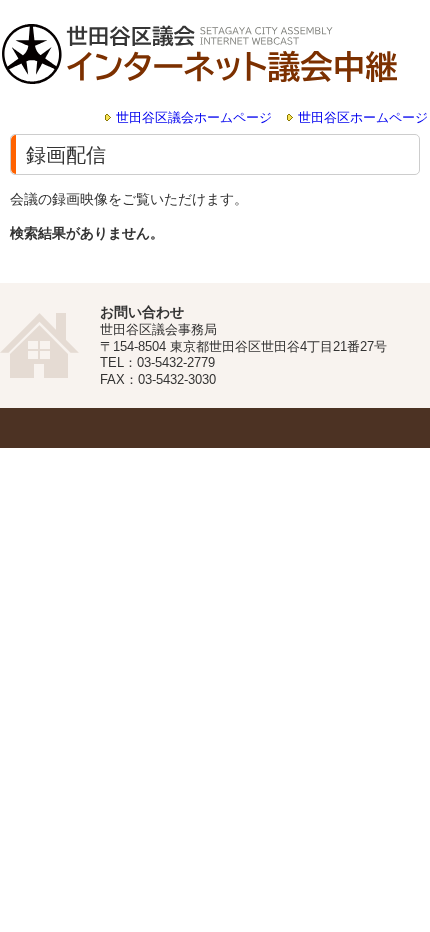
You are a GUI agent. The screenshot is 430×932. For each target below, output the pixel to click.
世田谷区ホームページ (363, 118)
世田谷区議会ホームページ (194, 118)
